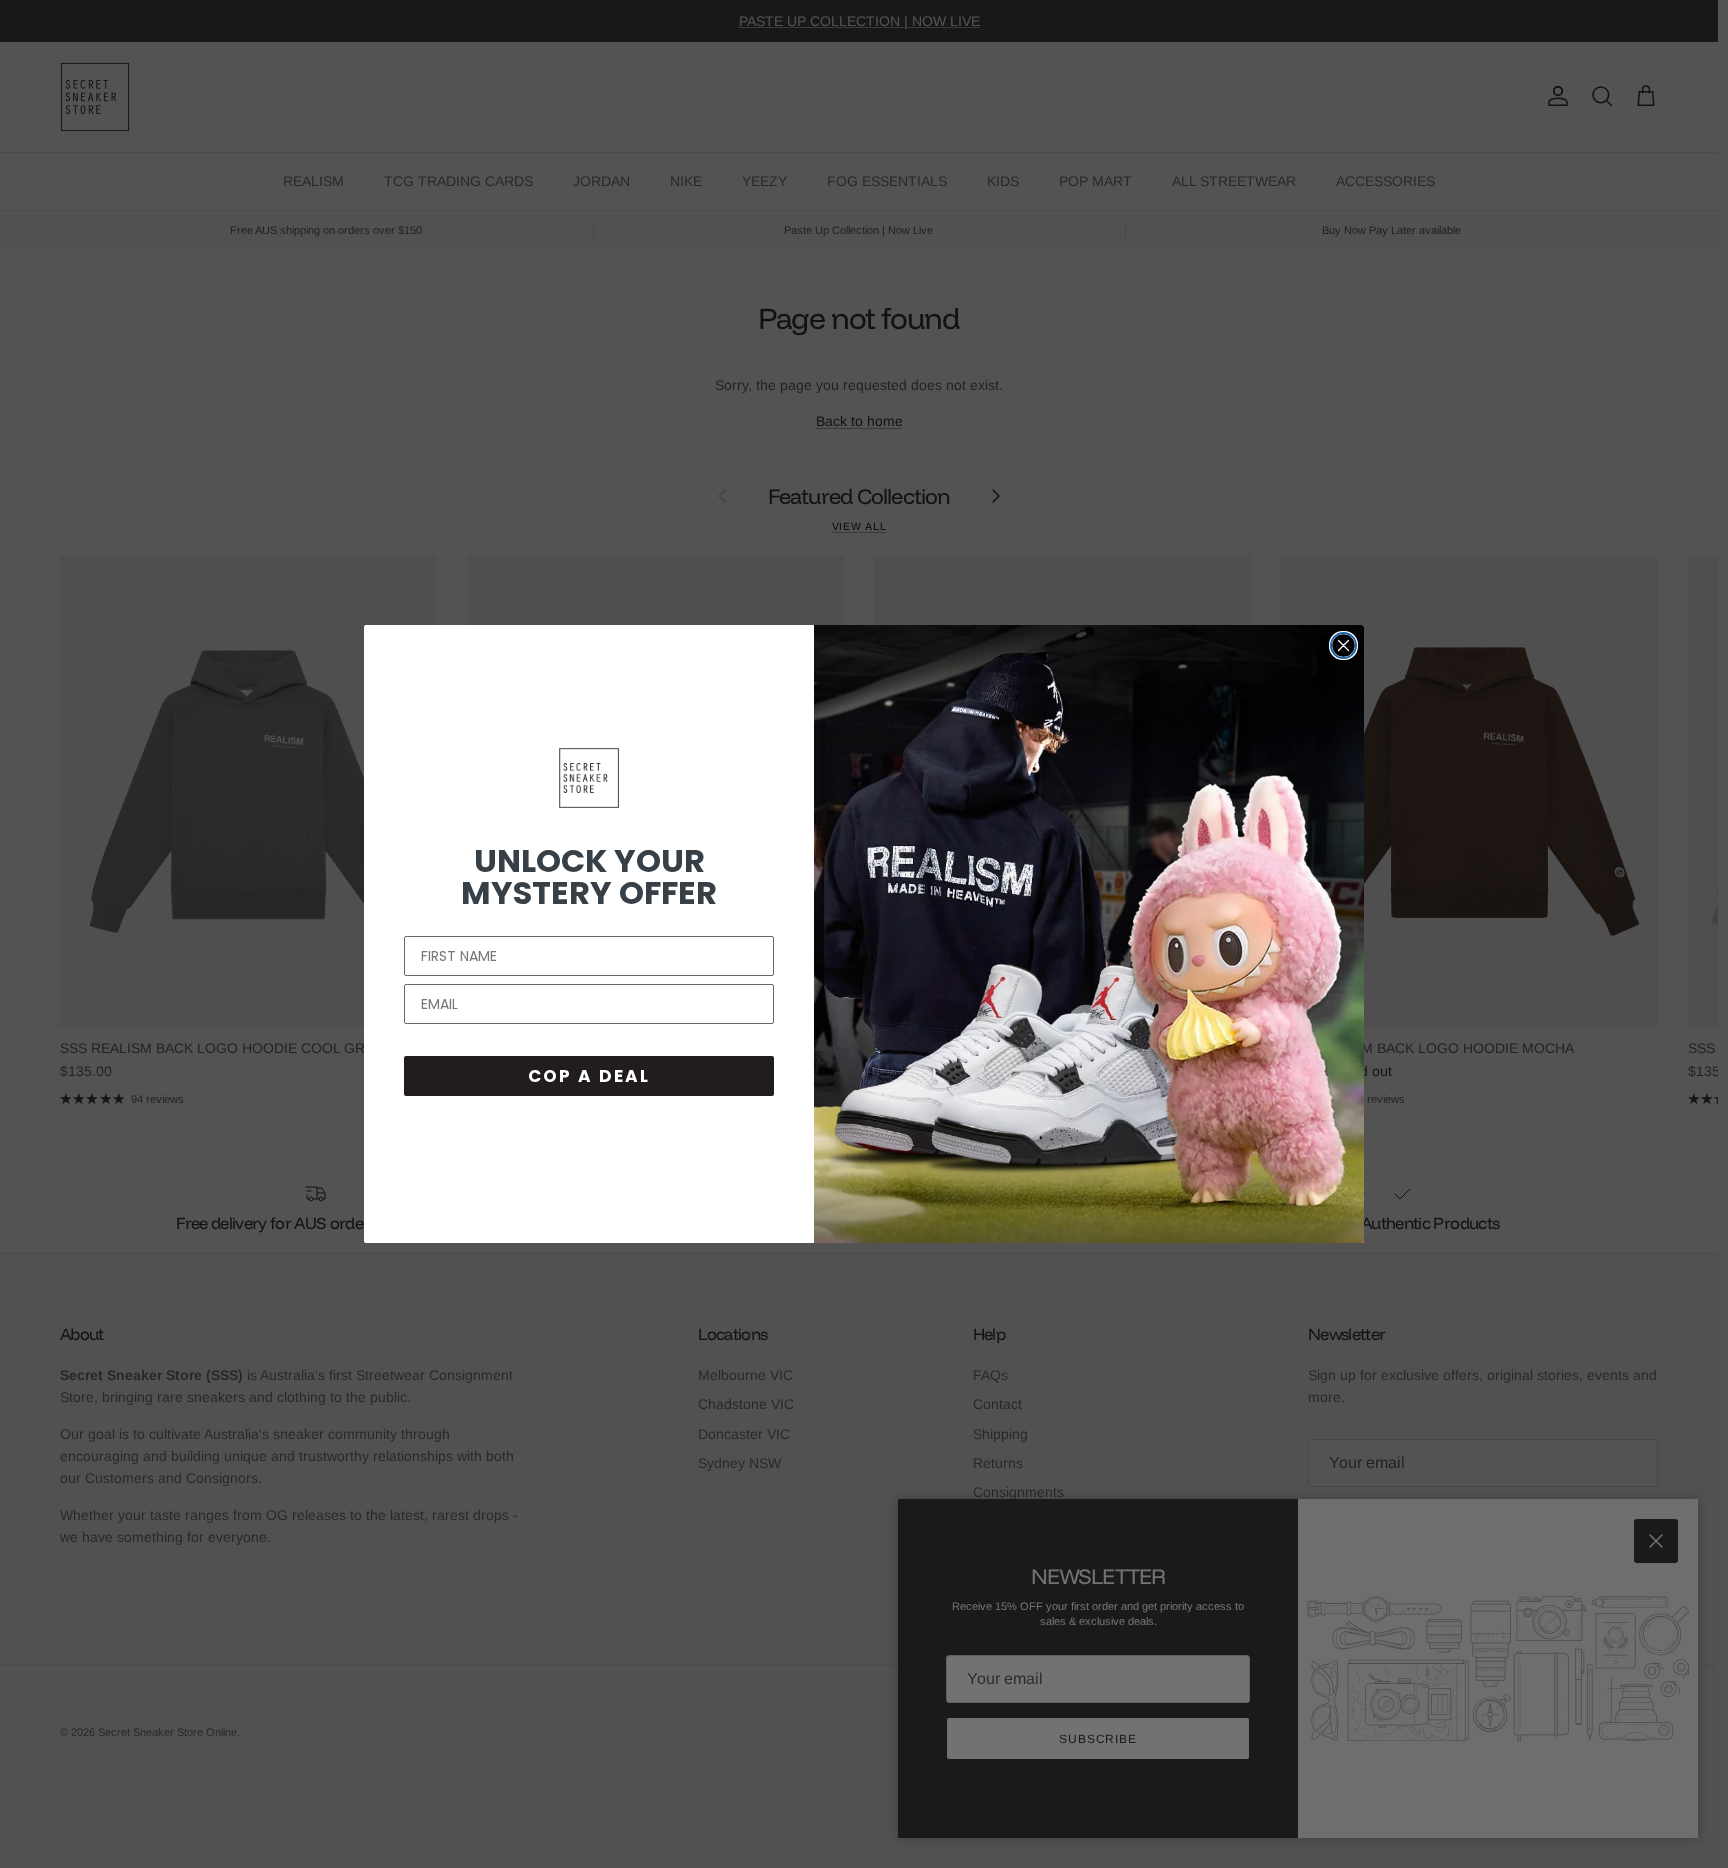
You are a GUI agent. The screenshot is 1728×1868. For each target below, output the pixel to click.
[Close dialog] (1343, 645)
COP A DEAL (589, 1076)
